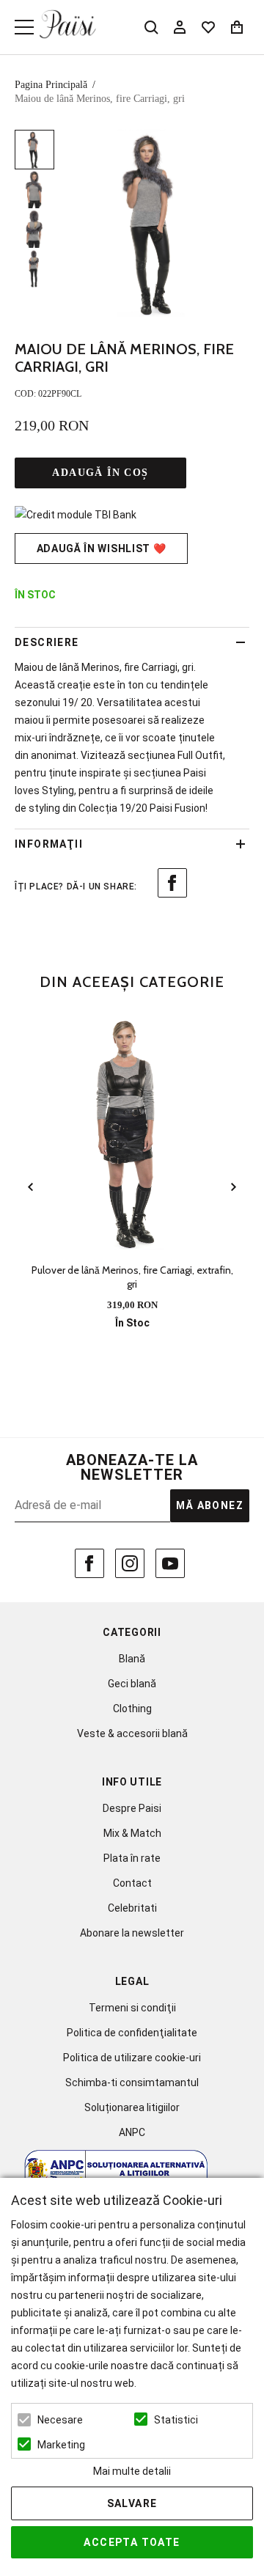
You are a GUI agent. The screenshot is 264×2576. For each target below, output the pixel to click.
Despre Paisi (132, 1808)
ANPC (132, 2132)
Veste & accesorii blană (132, 1733)
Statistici (176, 2420)
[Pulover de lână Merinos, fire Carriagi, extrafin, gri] (132, 1133)
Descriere (47, 642)
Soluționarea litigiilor (132, 2107)
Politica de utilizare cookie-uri (132, 2058)
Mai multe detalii (132, 2471)
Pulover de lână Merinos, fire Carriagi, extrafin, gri (132, 1277)
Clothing (132, 1709)
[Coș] (237, 27)
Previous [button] (31, 1188)
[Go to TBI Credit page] (76, 515)
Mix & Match (132, 1833)
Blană (132, 1659)
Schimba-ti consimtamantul (132, 2083)
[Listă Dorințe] (208, 26)
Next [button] (233, 1188)
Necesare (60, 2420)
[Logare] (180, 27)
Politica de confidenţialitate (132, 2033)
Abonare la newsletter (132, 1933)
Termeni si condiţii (132, 2008)
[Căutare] (151, 27)
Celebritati (132, 1908)
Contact (132, 1883)
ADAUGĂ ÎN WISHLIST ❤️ (102, 548)
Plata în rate (132, 1858)
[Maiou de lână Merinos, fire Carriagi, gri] (34, 150)
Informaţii (49, 844)
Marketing (61, 2445)
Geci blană (132, 1684)
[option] (155, 223)
